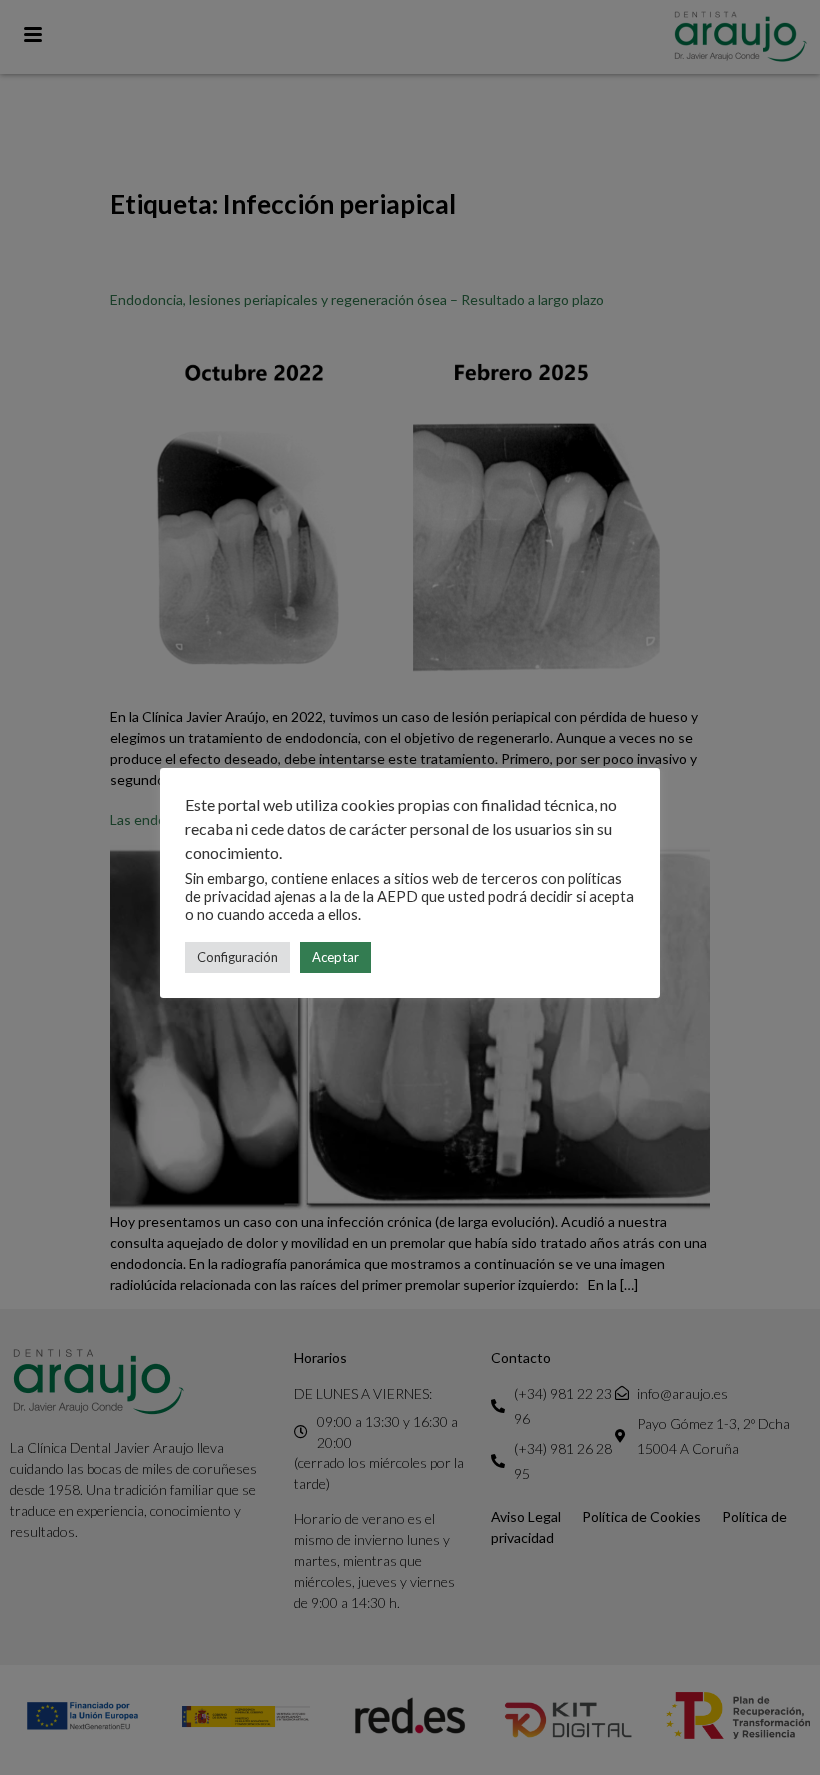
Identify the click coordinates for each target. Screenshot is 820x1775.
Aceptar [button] (335, 957)
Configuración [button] (237, 957)
